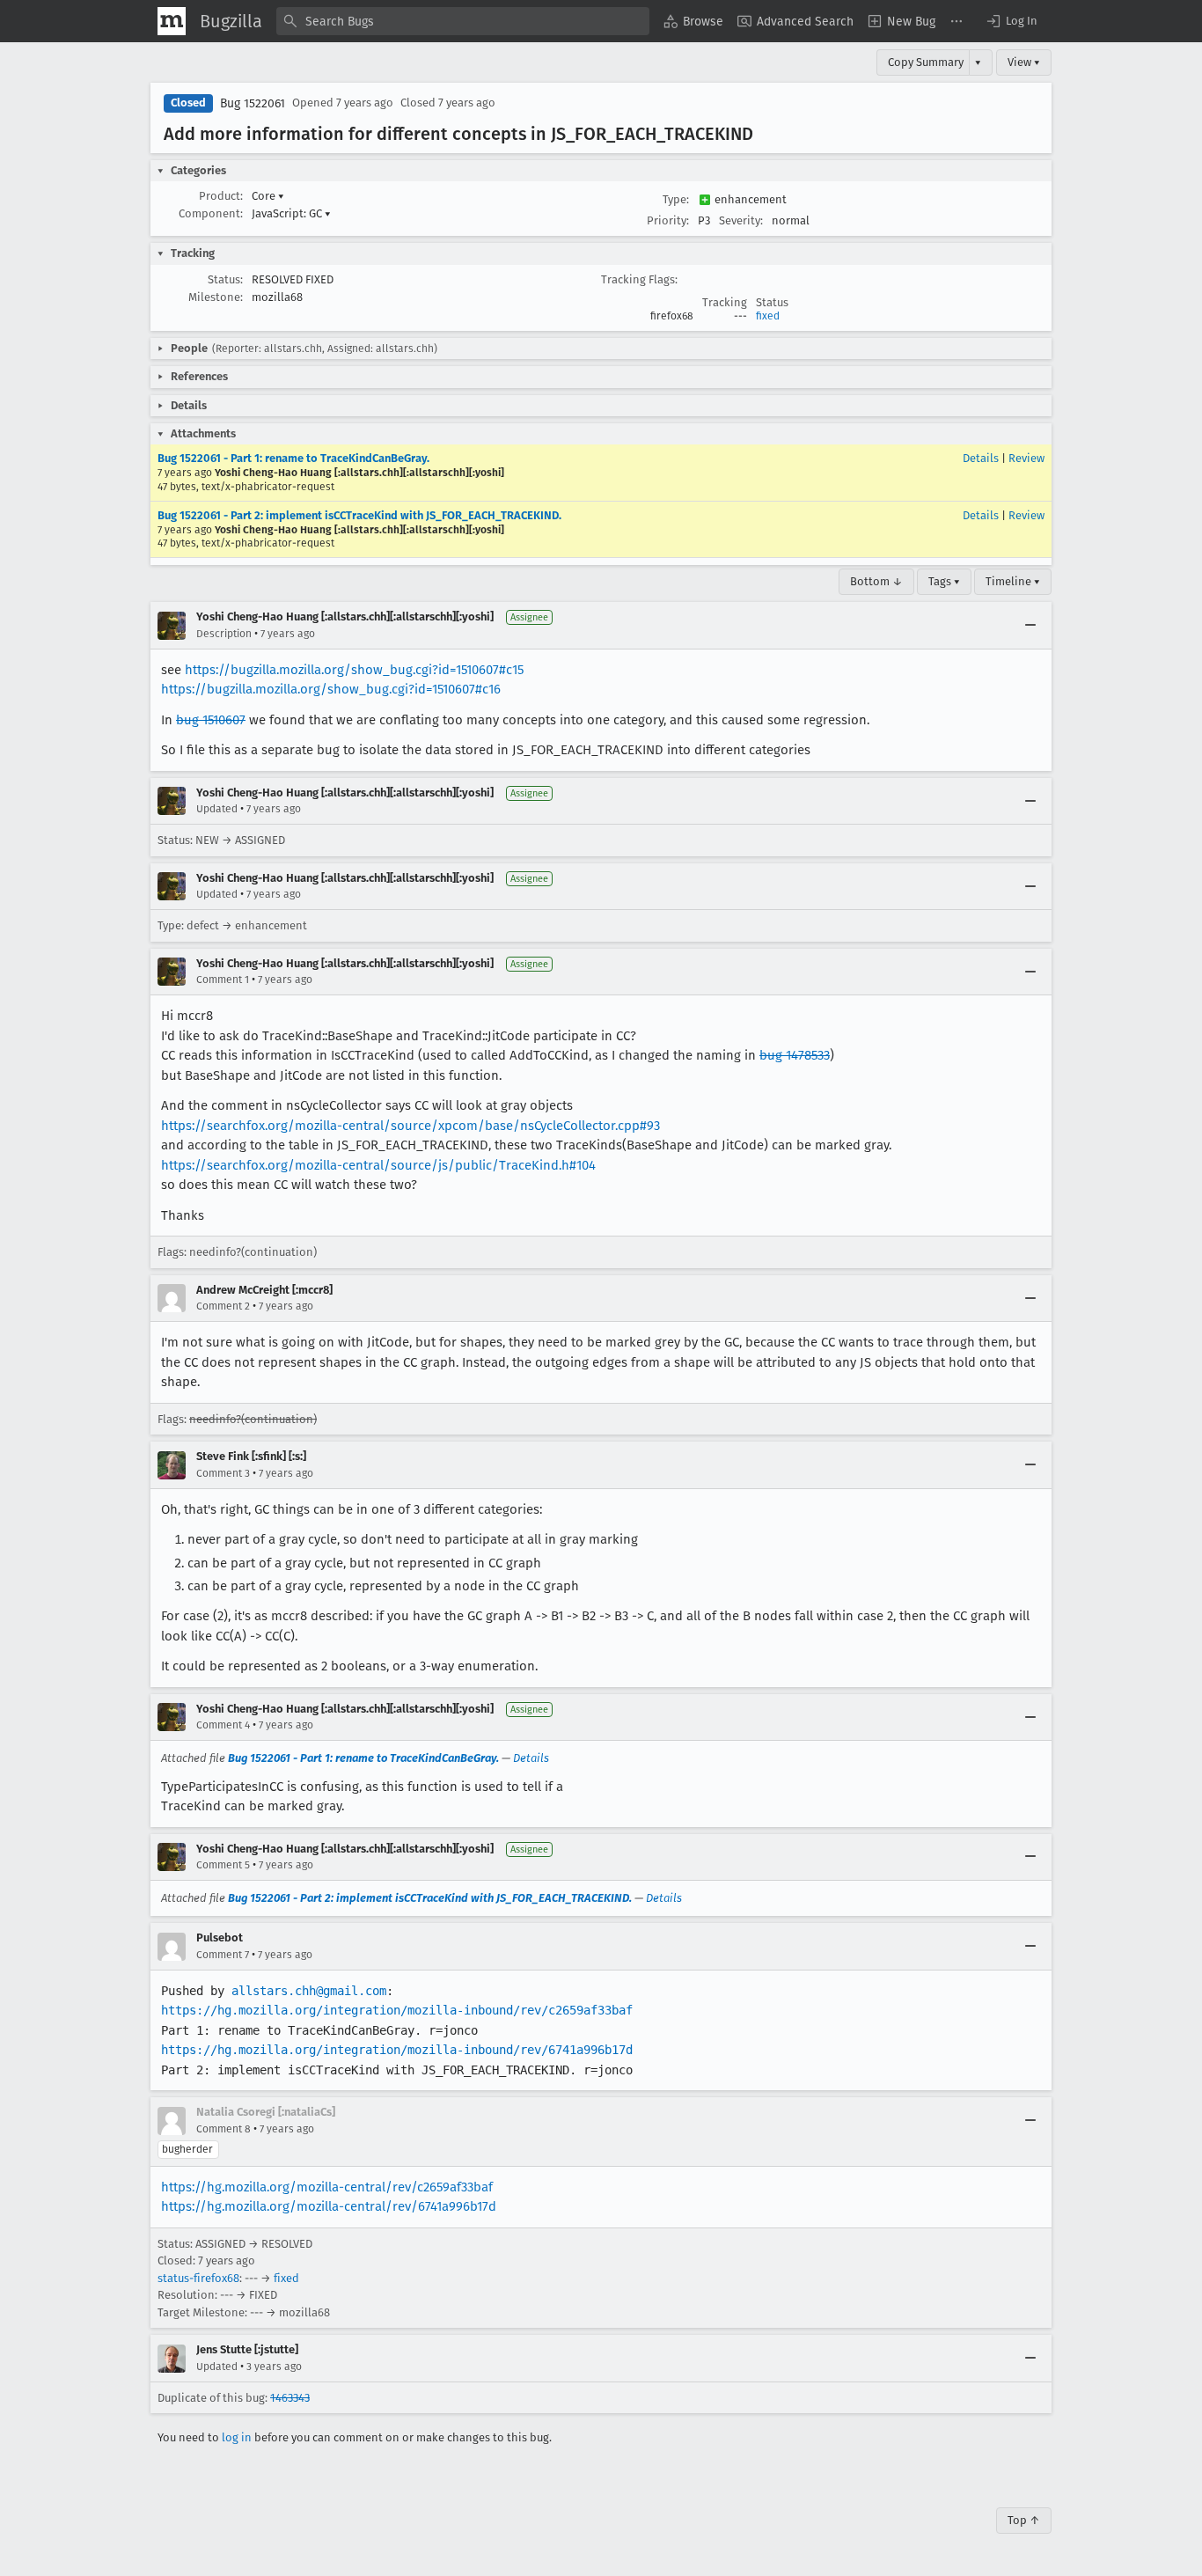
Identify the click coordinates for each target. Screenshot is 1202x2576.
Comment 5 (223, 1865)
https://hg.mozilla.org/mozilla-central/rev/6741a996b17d (329, 2206)
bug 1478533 (795, 1055)
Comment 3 (223, 1473)
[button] (1011, 21)
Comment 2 (223, 1306)
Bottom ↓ (876, 581)
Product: (221, 196)
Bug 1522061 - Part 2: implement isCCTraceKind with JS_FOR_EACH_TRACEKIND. (359, 515)
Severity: (741, 220)
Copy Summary (926, 62)
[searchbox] (463, 21)
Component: (211, 213)
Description (224, 634)
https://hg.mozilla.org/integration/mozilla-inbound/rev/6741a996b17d (397, 2050)
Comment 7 (223, 1955)
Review (1026, 458)
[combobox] (463, 21)
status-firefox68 (198, 2278)
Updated (217, 809)
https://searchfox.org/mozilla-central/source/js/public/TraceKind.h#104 (378, 1165)
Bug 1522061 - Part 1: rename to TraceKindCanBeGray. (293, 458)
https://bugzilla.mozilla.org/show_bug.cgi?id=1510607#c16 (331, 689)
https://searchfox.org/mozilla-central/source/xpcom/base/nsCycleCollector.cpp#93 (410, 1126)
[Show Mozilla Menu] (172, 21)
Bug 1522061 (253, 103)
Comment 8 (224, 2129)
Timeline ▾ (1013, 581)
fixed (768, 316)
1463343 (290, 2398)
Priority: (668, 220)
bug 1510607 (211, 720)
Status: (225, 279)
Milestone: (216, 297)
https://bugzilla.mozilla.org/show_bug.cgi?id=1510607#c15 (354, 670)
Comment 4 (223, 1725)
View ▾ (1024, 62)
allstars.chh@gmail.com (309, 1991)
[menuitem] (693, 21)
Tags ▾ (944, 581)
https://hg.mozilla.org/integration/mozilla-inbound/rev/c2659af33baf (397, 2010)
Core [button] (268, 196)
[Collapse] (1030, 626)
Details (981, 458)
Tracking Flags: (639, 279)
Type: (676, 199)
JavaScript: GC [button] (291, 213)
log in (237, 2437)
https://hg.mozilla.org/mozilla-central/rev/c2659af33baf (327, 2187)
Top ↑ (1024, 2520)
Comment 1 (223, 980)
